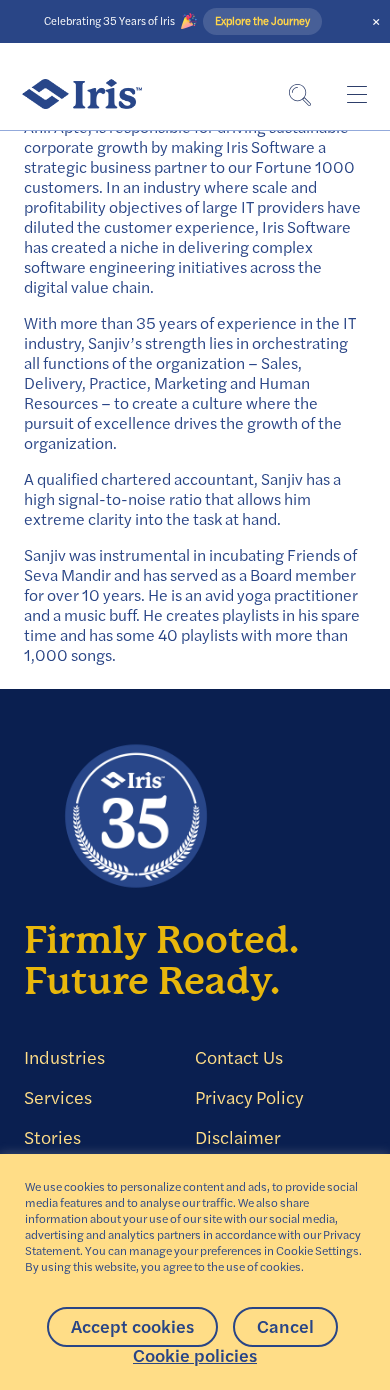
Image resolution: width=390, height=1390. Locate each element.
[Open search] (300, 95)
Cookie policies (195, 1356)
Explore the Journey (261, 21)
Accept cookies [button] (132, 1326)
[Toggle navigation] (356, 94)
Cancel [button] (285, 1326)
